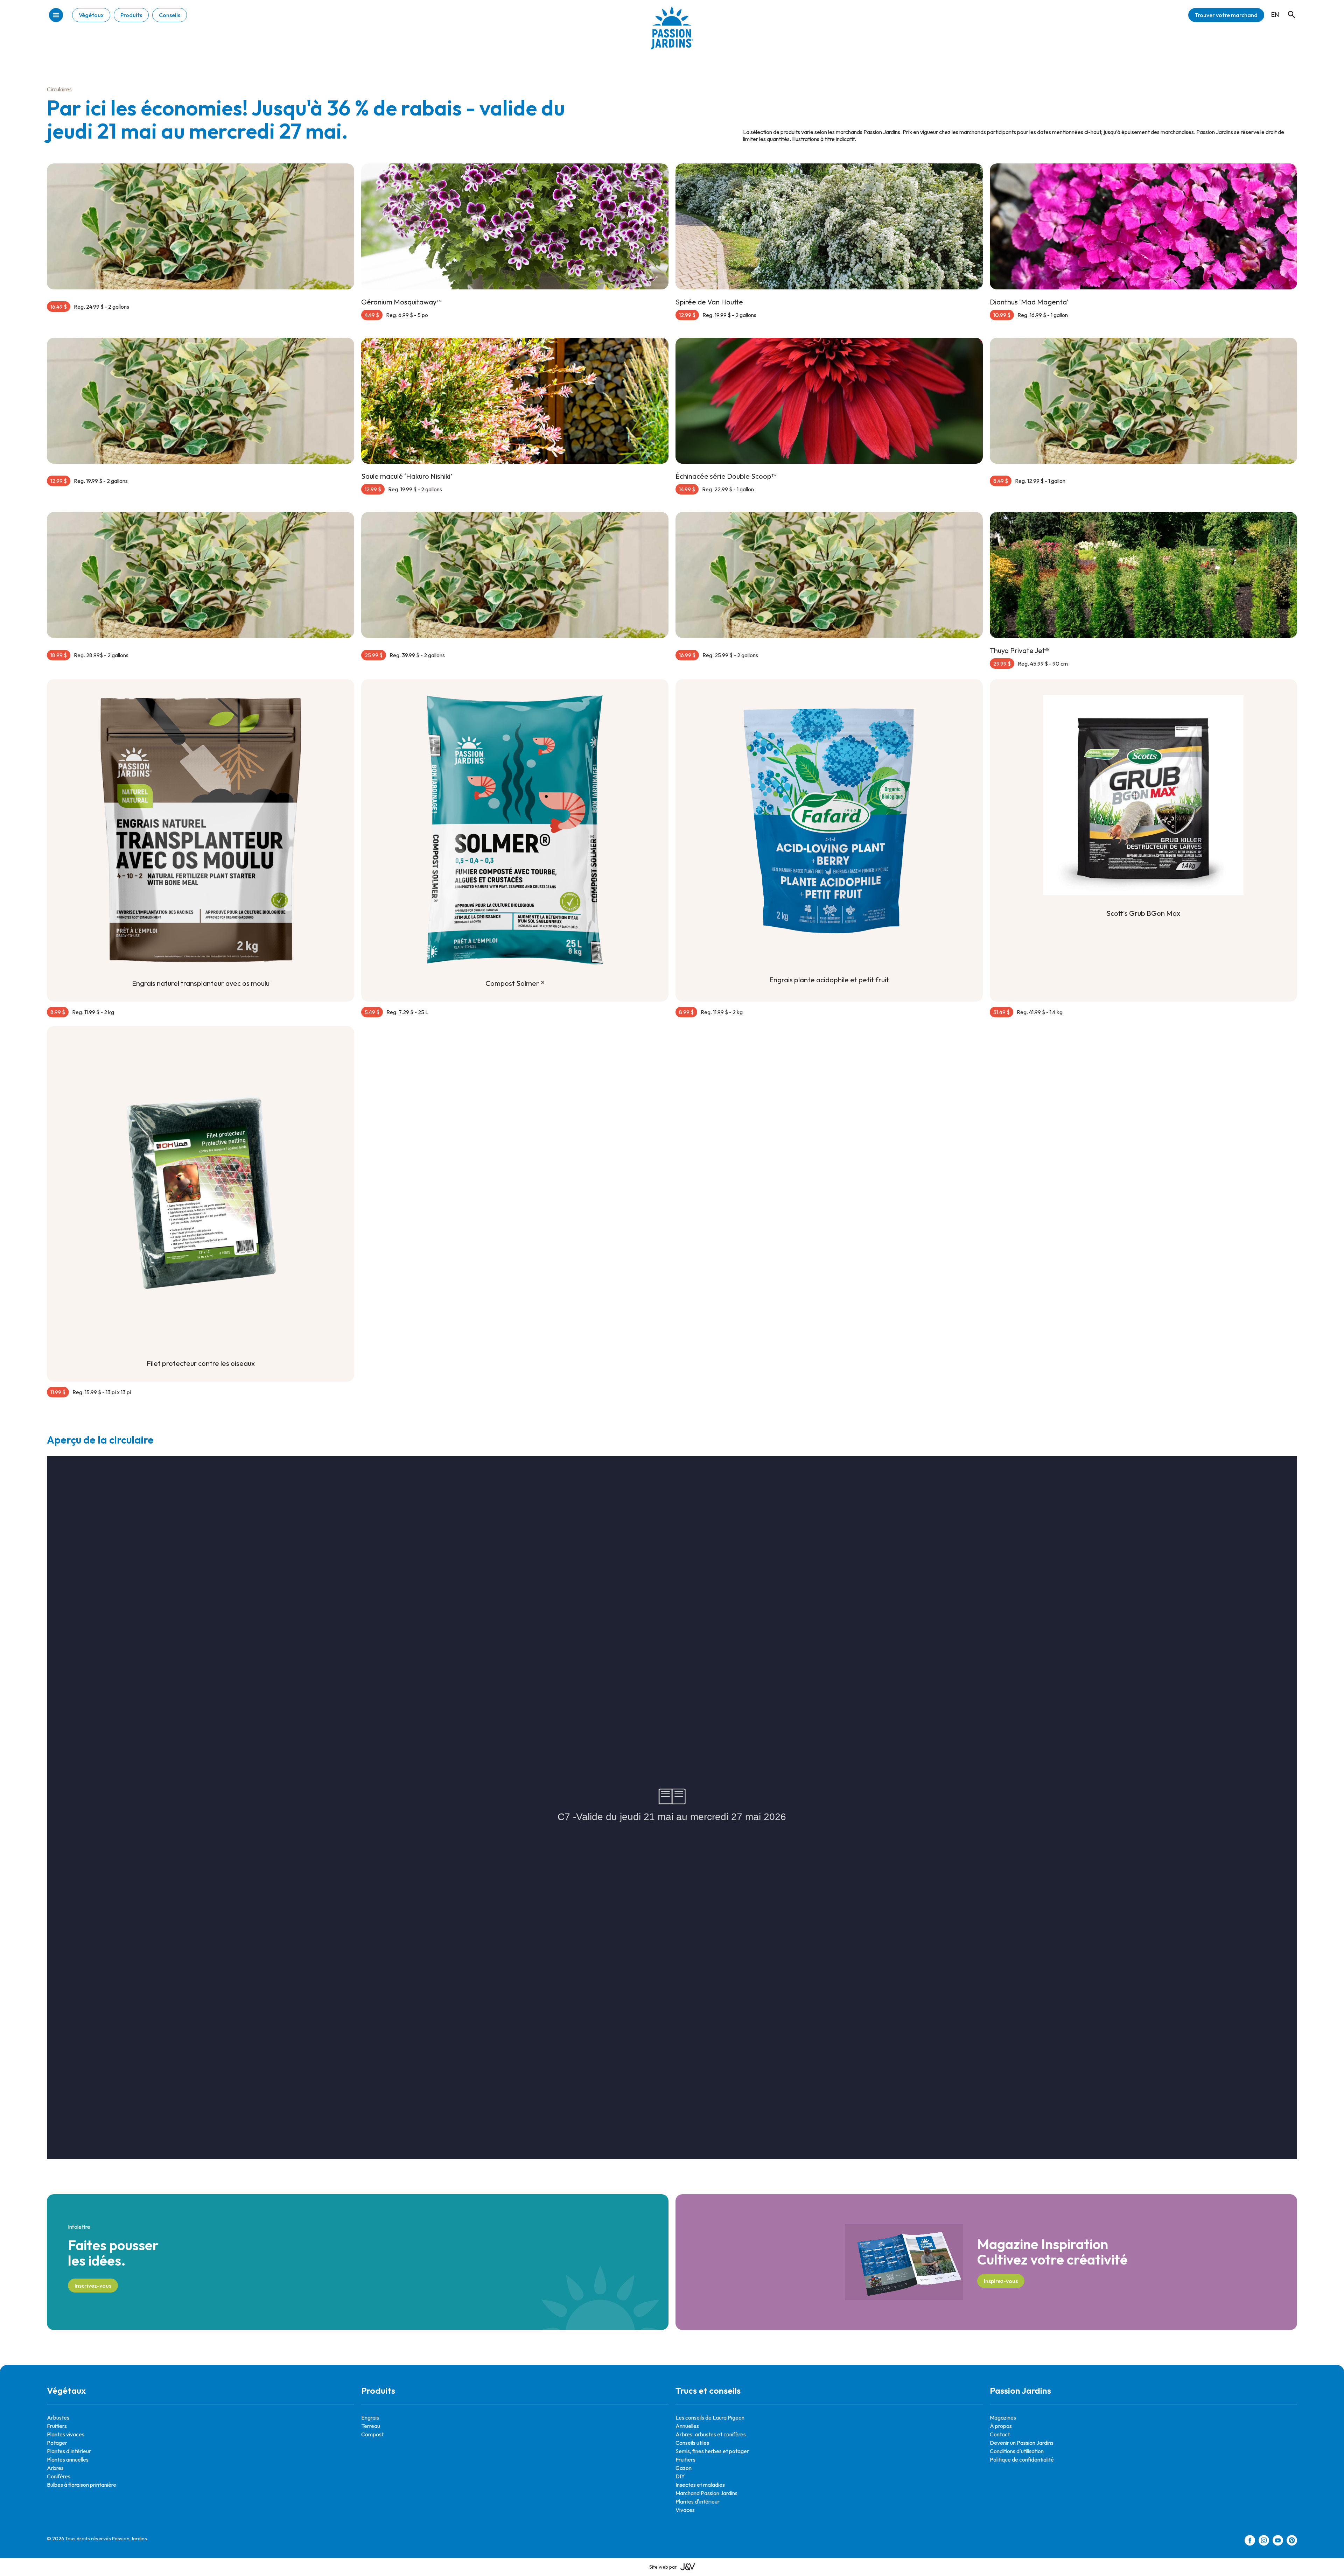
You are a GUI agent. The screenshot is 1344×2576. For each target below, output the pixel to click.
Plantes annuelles (68, 2459)
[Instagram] (1264, 2541)
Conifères (59, 2476)
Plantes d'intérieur (69, 2451)
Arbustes (58, 2417)
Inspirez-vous (1001, 2281)
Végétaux (91, 15)
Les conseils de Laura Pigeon (710, 2417)
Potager (57, 2443)
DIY (680, 2476)
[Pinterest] (1292, 2541)
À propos (1001, 2426)
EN (1275, 15)
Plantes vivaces (66, 2434)
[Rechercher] (1288, 8)
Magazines (1003, 2417)
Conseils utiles (692, 2443)
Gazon (684, 2468)
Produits (131, 15)
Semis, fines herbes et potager (712, 2451)
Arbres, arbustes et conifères (711, 2434)
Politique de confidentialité (1022, 2459)
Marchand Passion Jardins (706, 2493)
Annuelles (687, 2426)
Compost (372, 2434)
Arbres (55, 2468)
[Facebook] (1250, 2541)
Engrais (370, 2417)
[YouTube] (1278, 2541)
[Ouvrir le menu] (56, 16)
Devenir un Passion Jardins (1022, 2443)
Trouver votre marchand (1226, 15)
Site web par (663, 2567)
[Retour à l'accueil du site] (672, 33)
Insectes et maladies (700, 2485)
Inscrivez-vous (93, 2286)
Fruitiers (57, 2426)
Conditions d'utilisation (1017, 2451)
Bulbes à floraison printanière (82, 2485)
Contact (1000, 2434)
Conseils (170, 15)
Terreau (371, 2426)
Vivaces (685, 2510)
